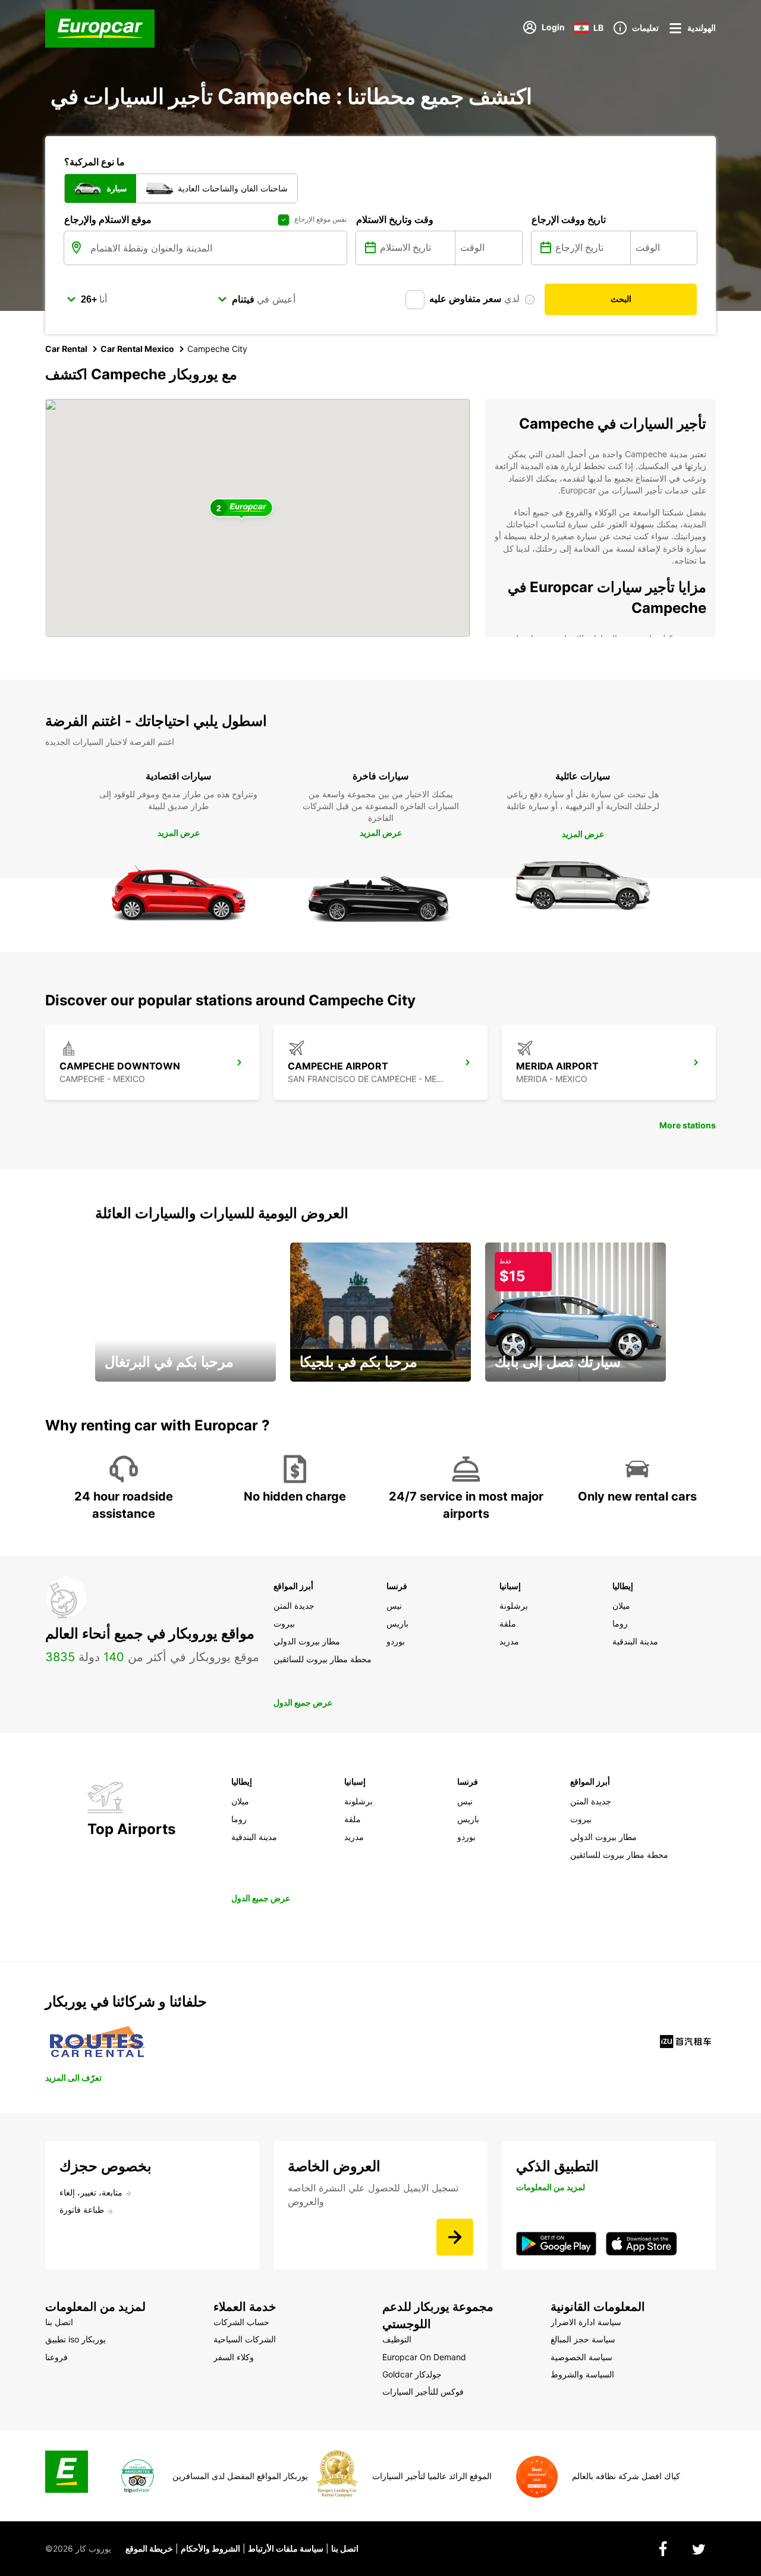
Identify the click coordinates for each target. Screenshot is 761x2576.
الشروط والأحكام (210, 2548)
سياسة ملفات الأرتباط (286, 2548)
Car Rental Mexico (137, 349)
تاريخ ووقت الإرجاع (569, 219)
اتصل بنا (345, 2548)
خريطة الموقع (149, 2548)
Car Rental (66, 349)
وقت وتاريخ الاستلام (395, 219)
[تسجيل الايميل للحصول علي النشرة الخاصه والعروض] (455, 2237)
